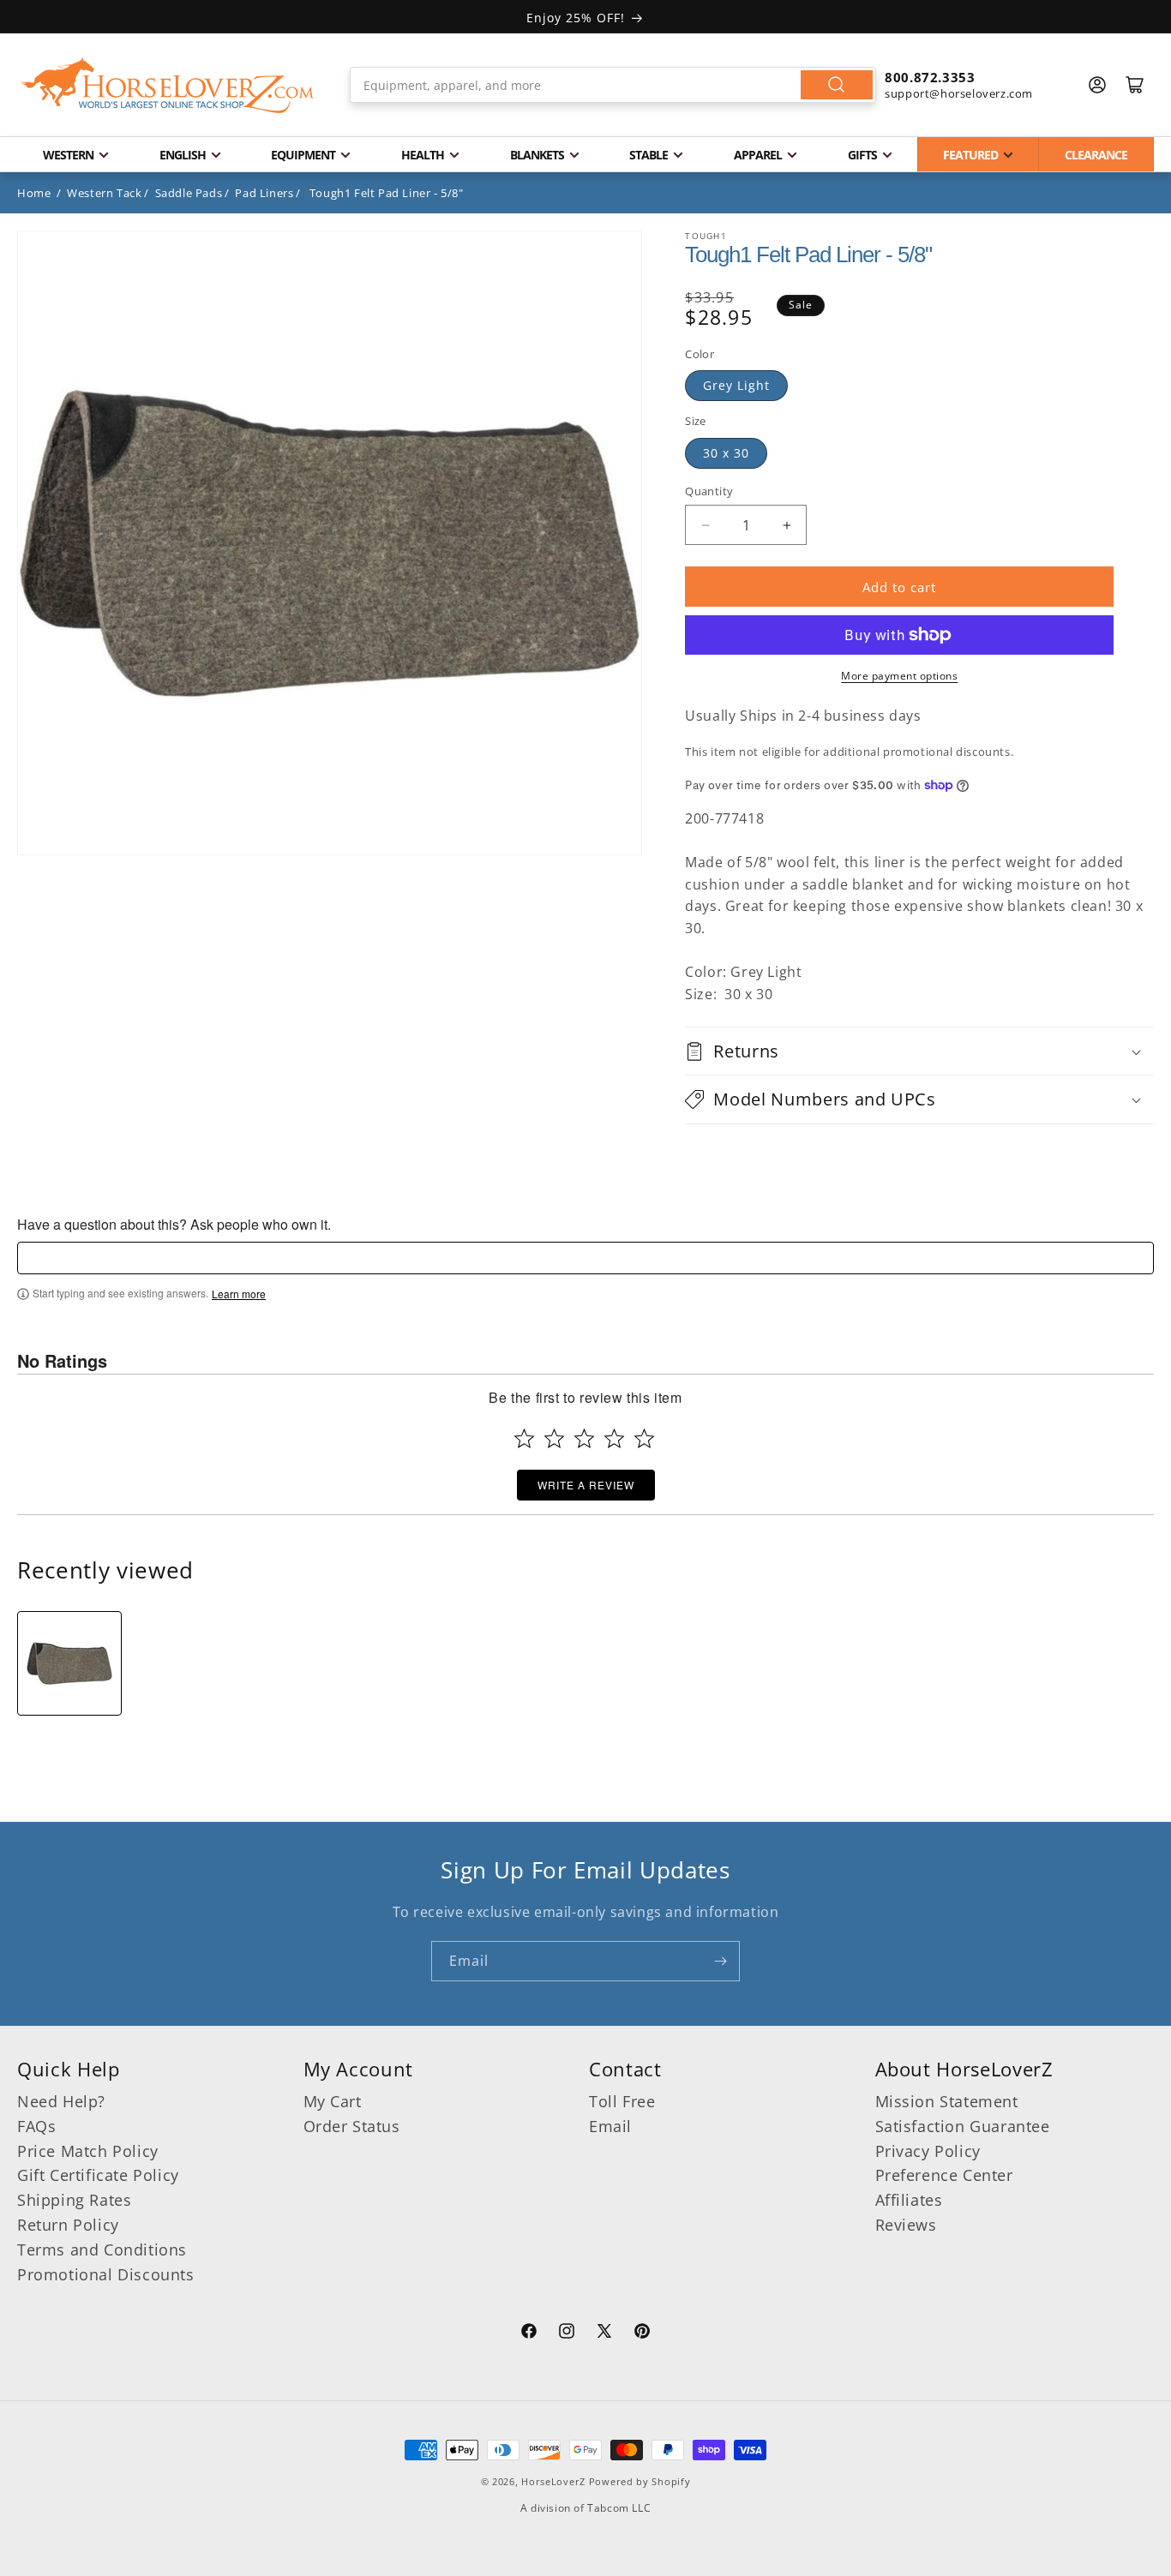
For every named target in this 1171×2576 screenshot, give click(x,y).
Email (610, 2126)
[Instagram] (567, 2333)
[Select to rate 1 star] (524, 1438)
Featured (970, 155)
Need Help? (61, 2101)
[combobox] (613, 85)
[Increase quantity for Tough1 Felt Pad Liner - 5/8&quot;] (787, 525)
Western (68, 155)
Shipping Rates (74, 2200)
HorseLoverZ (553, 2481)
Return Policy (68, 2225)
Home (34, 193)
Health (423, 155)
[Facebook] (529, 2333)
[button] (919, 1051)
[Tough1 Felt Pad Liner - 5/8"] (69, 1663)
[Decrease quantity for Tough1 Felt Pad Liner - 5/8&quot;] (705, 525)
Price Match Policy (88, 2151)
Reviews (906, 2225)
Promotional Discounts (106, 2274)
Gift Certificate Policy (98, 2175)
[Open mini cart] (1135, 85)
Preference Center (944, 2175)
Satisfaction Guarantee (963, 2126)
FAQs (36, 2126)
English (183, 155)
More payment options (899, 676)
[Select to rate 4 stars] (614, 1438)
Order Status (352, 2126)
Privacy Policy (928, 2151)
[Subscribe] (720, 1961)
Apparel (758, 155)
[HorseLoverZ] (167, 85)
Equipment (303, 155)
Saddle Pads (189, 193)
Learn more (239, 1294)
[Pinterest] (642, 2333)
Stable (649, 155)
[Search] (837, 85)
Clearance (1096, 155)
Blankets (537, 155)
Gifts (862, 155)
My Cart (333, 2101)
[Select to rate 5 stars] (644, 1438)
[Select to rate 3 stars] (584, 1438)
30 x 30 (726, 453)
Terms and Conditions (102, 2250)
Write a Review (586, 1485)
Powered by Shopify (640, 2481)
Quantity (709, 491)
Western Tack (104, 193)
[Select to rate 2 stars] (554, 1438)
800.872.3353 (930, 77)
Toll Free (622, 2101)
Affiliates (909, 2200)
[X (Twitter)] (604, 2333)
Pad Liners (264, 193)
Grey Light (736, 385)
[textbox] (585, 1258)
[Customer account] (1097, 85)
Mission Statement (947, 2101)
